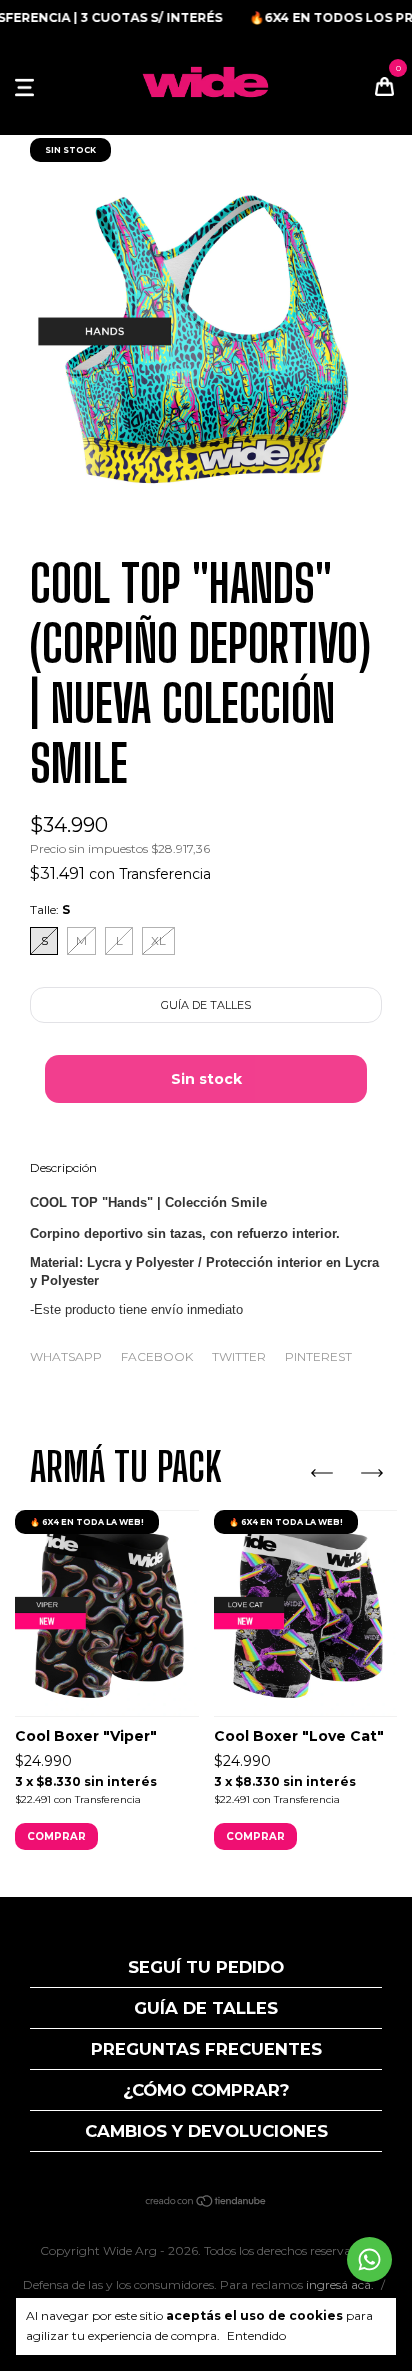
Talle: (50, 909)
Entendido (256, 2335)
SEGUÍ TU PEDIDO (206, 1967)
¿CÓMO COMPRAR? (206, 2090)
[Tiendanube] (206, 2203)
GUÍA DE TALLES (206, 2008)
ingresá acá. (340, 2284)
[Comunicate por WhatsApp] (369, 2259)
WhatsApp (66, 1356)
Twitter (239, 1356)
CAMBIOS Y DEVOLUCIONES (206, 2131)
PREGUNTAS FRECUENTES (206, 2049)
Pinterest (318, 1356)
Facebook (157, 1356)
